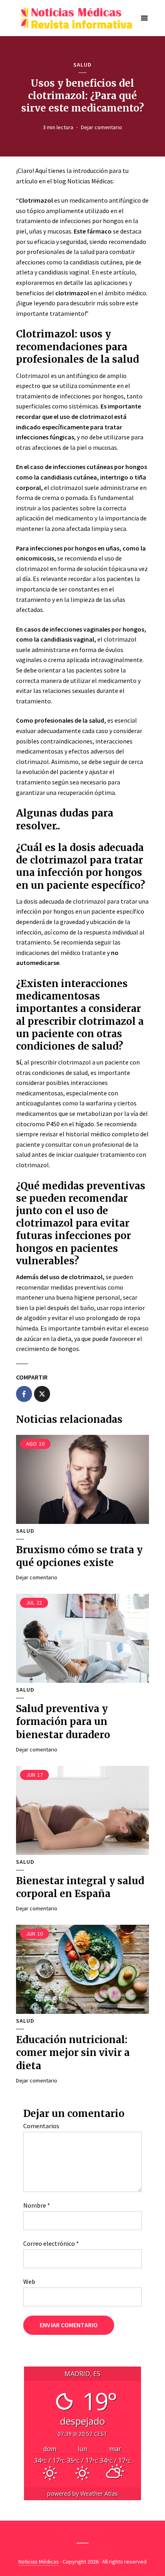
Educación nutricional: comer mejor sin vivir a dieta (73, 2053)
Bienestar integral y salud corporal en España (80, 1887)
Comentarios (41, 2126)
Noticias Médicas (39, 2562)
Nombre (37, 2205)
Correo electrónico (51, 2243)
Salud (82, 65)
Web (29, 2281)
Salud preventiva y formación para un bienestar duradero (63, 1722)
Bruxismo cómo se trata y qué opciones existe (79, 1556)
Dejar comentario (102, 127)
